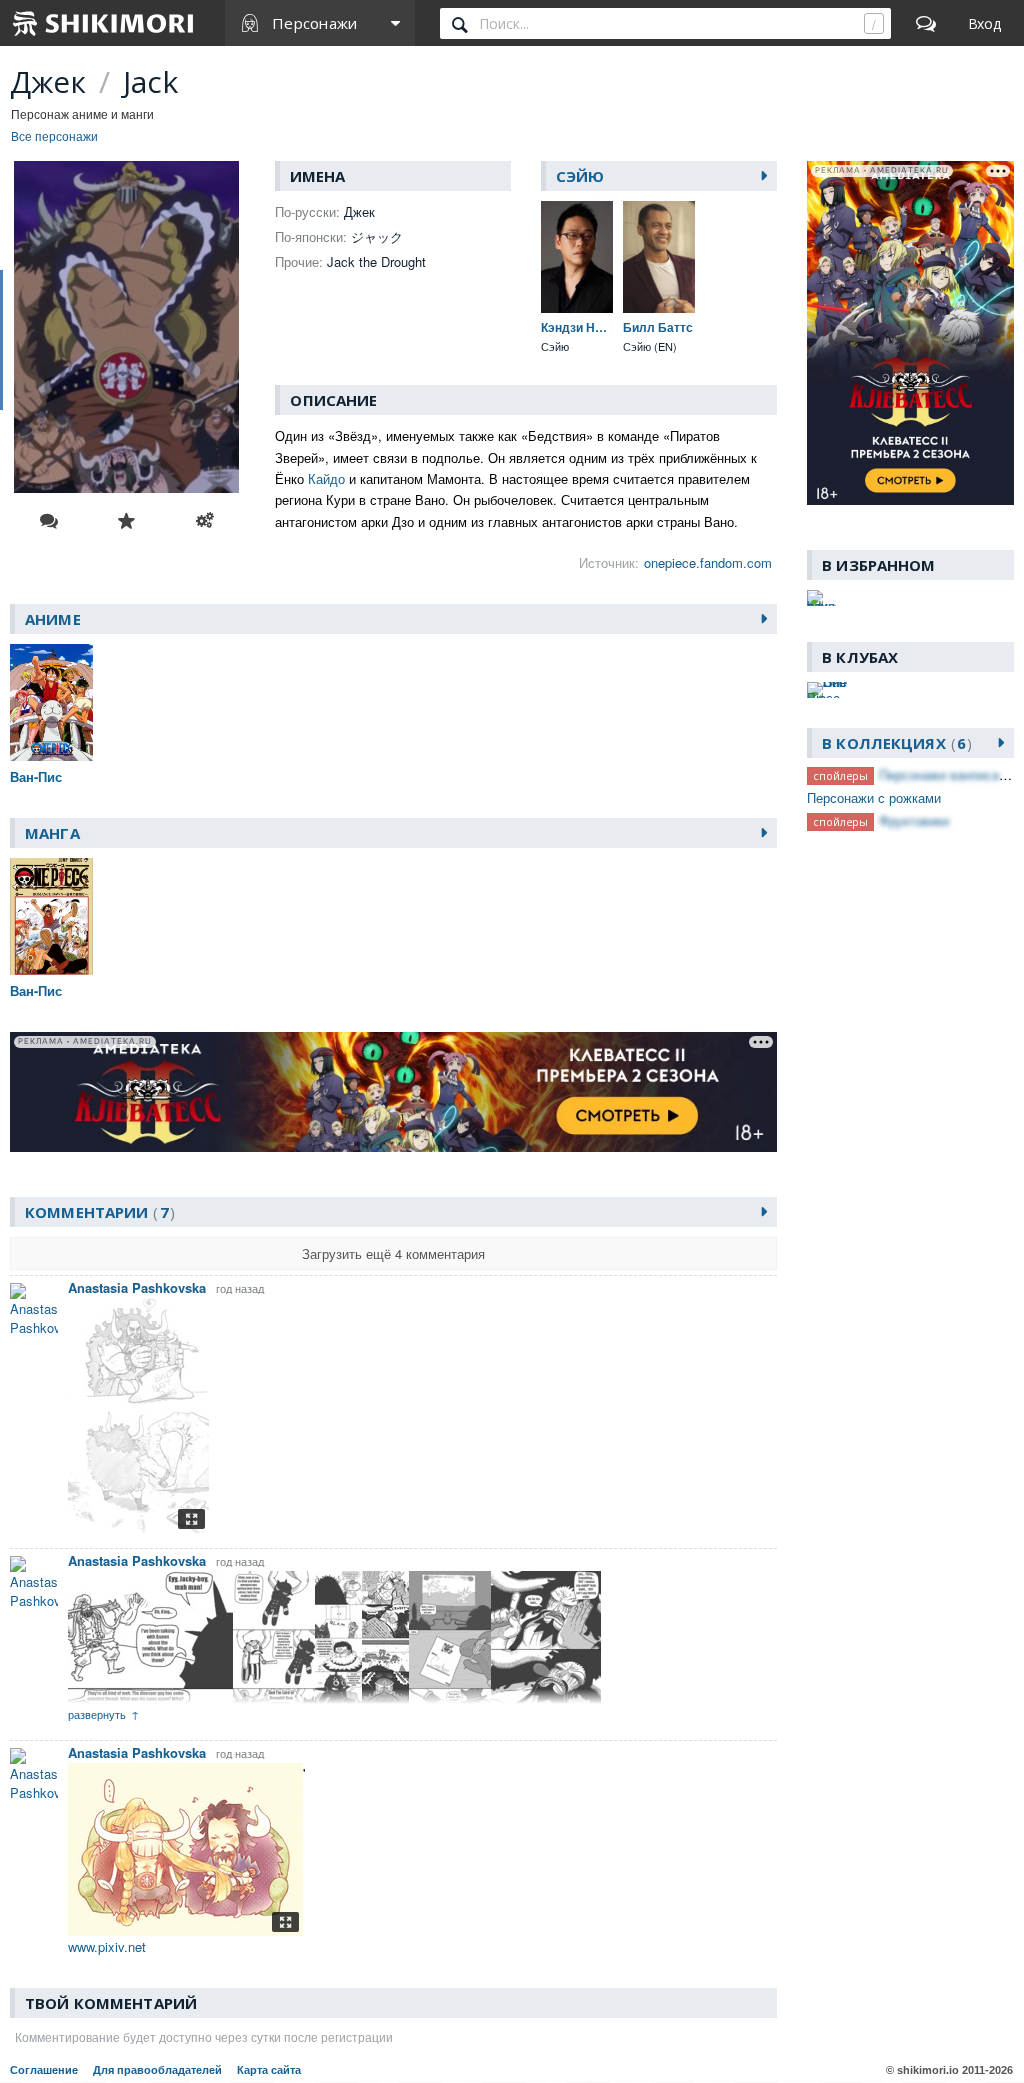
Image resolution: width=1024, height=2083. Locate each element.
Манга (52, 833)
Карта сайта (269, 2070)
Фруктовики (914, 820)
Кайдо (326, 478)
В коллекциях (894, 743)
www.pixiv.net (107, 1946)
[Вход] (984, 23)
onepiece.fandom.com (708, 562)
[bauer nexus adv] (821, 598)
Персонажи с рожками (874, 797)
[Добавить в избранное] (127, 521)
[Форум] (926, 23)
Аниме (53, 619)
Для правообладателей (157, 2070)
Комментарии (97, 1212)
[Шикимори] (104, 23)
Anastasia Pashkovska (137, 1287)
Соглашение (44, 2070)
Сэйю (580, 176)
